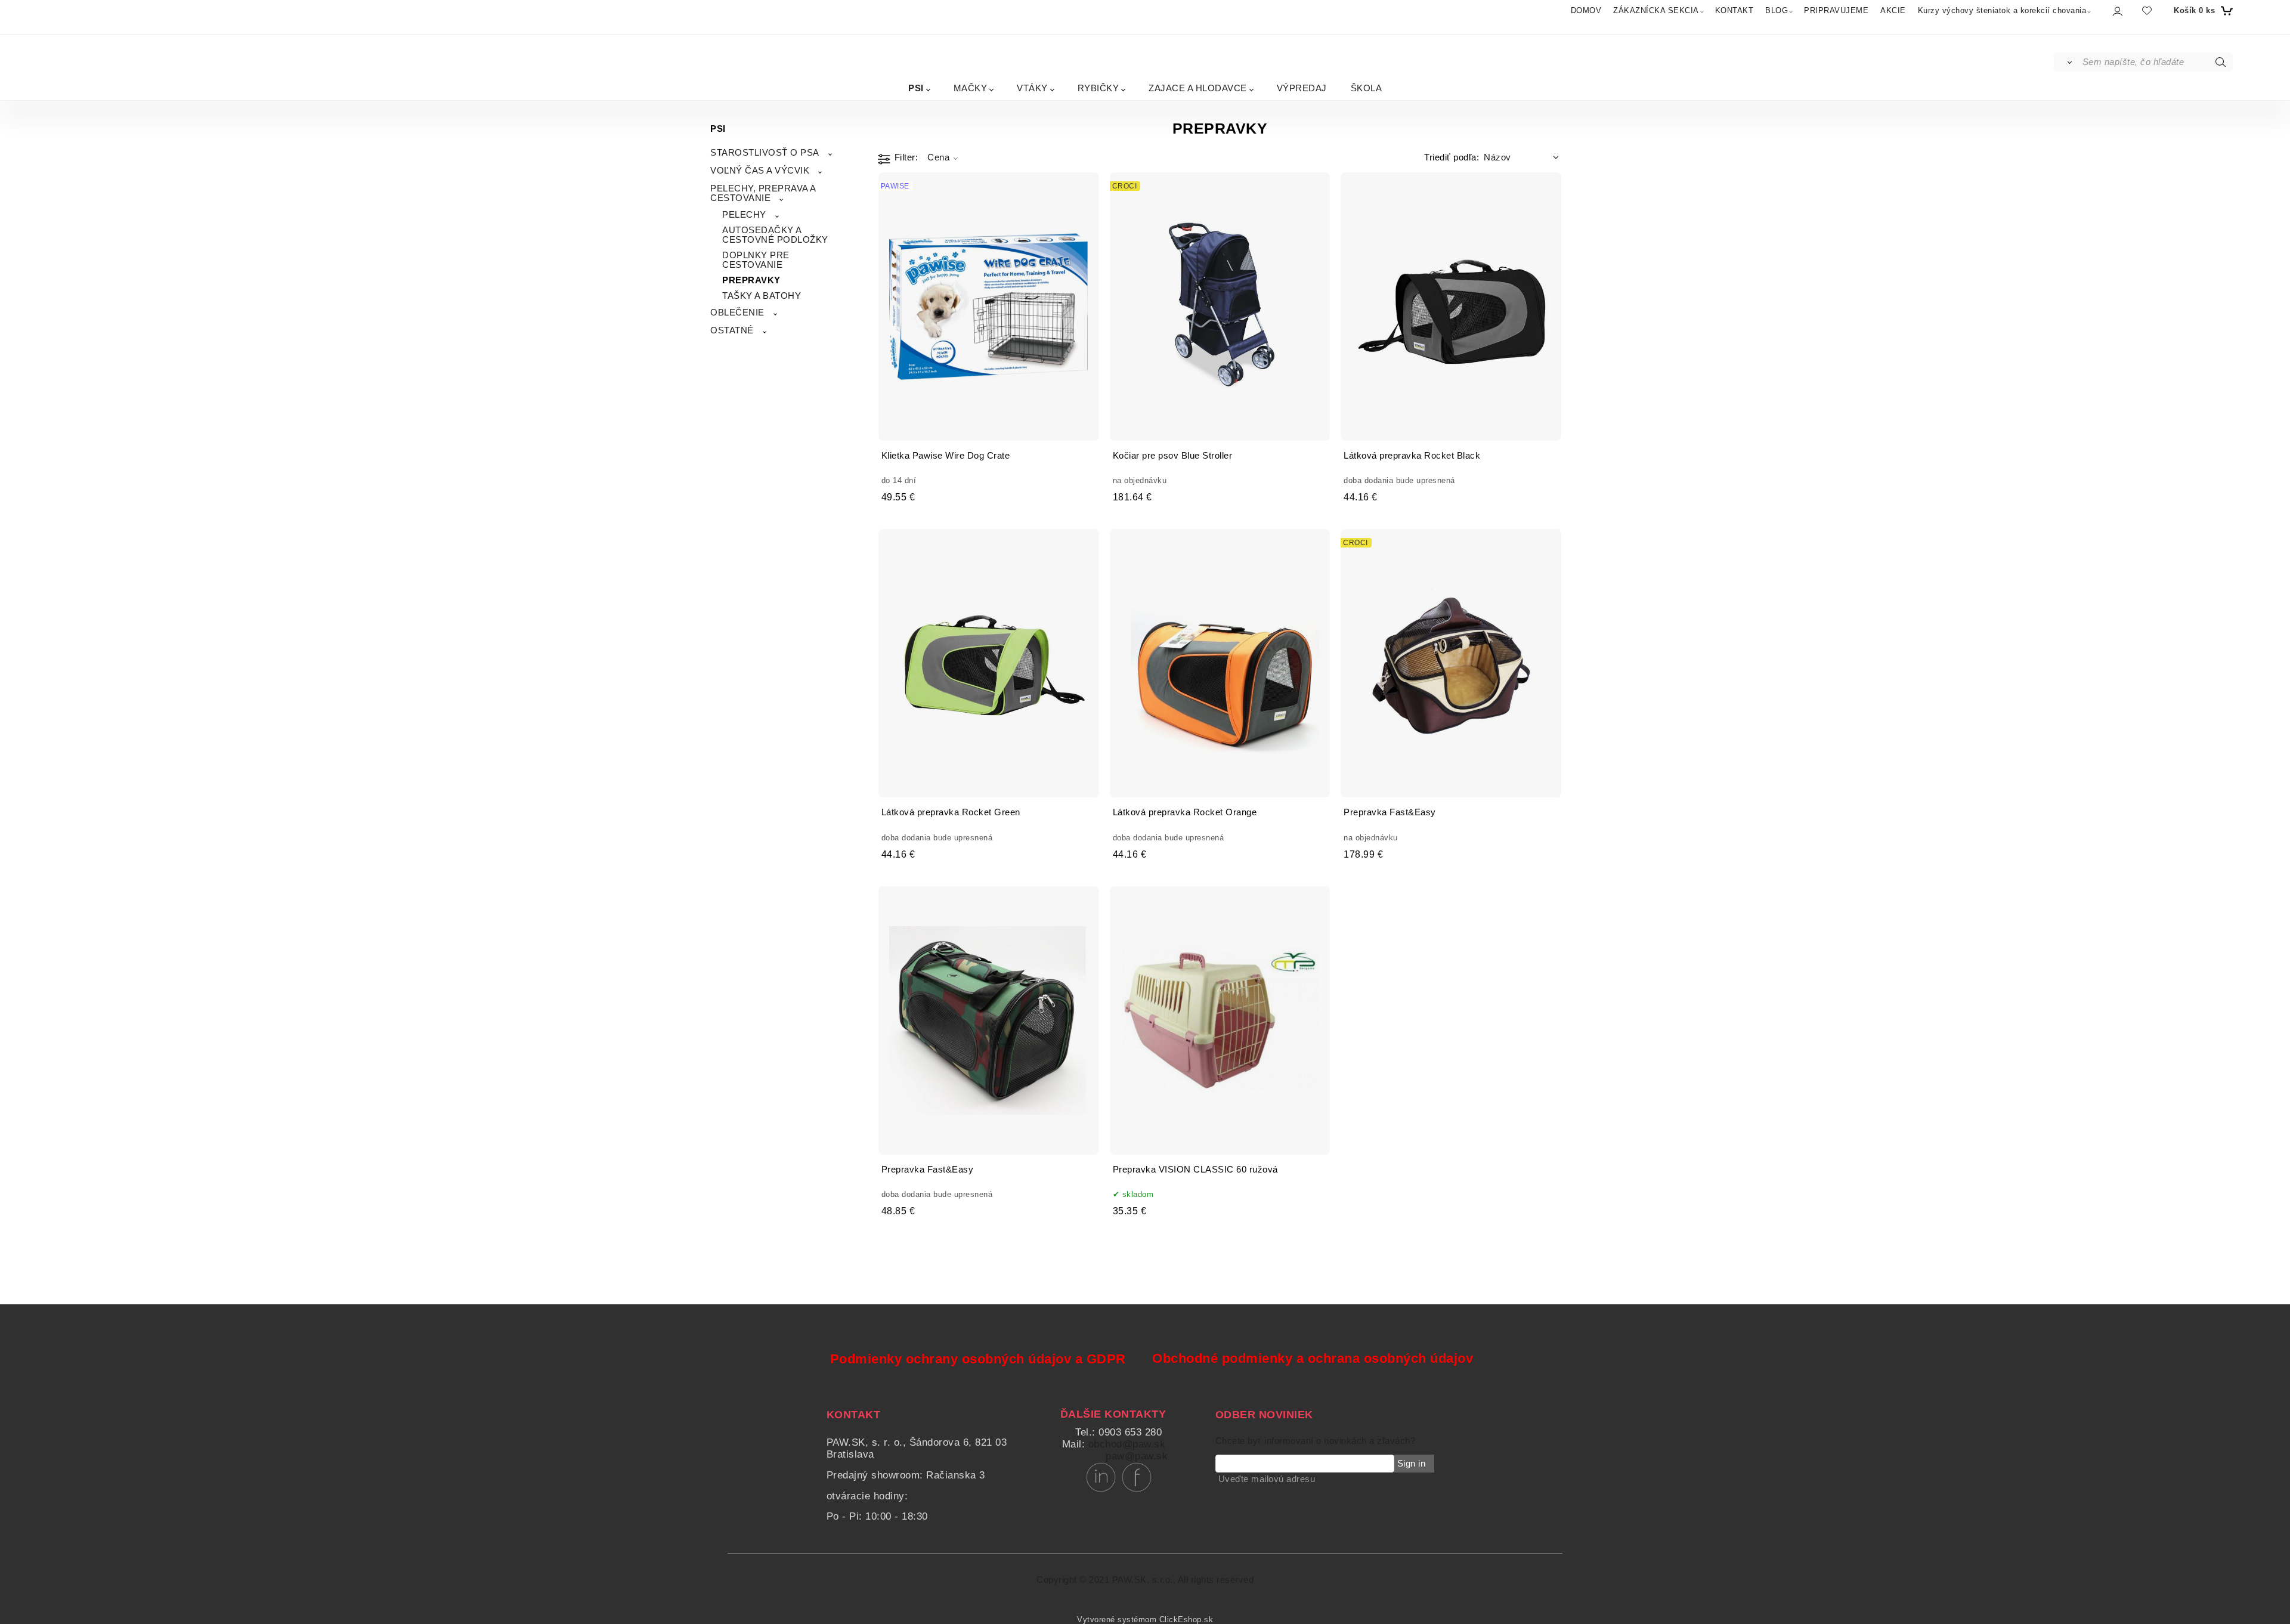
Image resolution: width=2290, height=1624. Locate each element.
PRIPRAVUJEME (1836, 10)
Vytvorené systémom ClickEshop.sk (1145, 1620)
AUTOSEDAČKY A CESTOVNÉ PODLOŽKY (775, 235)
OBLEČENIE (737, 313)
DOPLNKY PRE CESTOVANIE (756, 260)
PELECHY (744, 215)
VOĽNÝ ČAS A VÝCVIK (760, 171)
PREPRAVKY (751, 280)
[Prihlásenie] (2117, 11)
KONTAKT (1734, 10)
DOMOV (1586, 10)
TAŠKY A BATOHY (762, 296)
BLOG (1777, 10)
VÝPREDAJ (1302, 88)
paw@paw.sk (1137, 1456)
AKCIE (1893, 10)
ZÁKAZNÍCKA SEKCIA (1656, 10)
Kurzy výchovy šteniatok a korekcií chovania (2002, 10)
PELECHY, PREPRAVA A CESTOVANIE (763, 193)
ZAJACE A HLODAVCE (1198, 88)
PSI (916, 88)
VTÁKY (1032, 88)
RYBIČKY (1098, 88)
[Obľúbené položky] (2147, 10)
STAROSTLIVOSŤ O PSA (765, 153)
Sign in (1412, 1464)
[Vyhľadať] (2067, 62)
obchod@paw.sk (1127, 1444)
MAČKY (971, 88)
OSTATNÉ (732, 330)
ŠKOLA (1367, 88)
